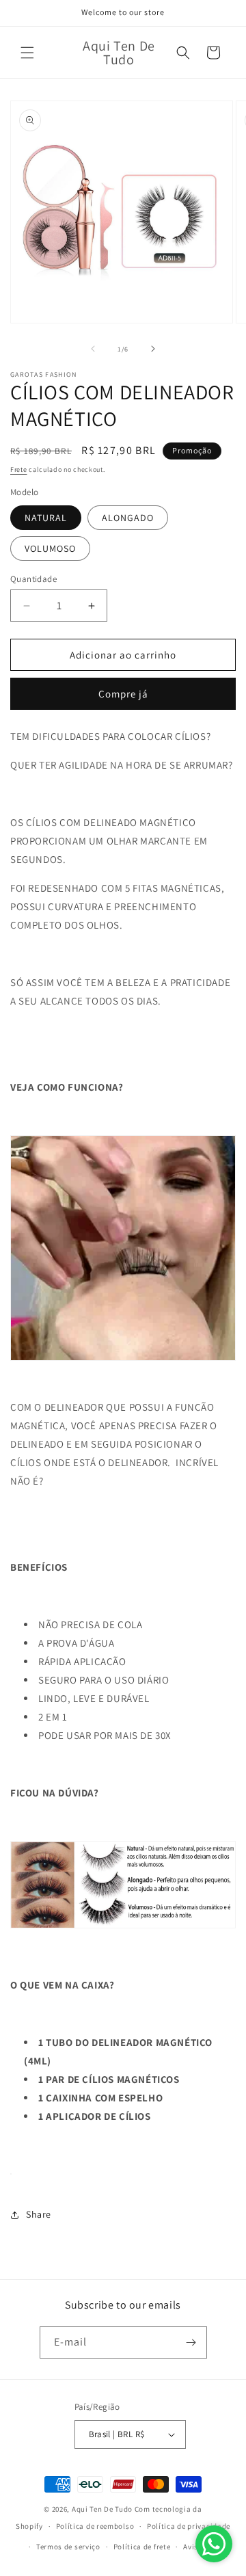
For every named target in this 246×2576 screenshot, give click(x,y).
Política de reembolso (95, 2526)
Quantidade (33, 579)
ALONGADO (128, 518)
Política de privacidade (189, 2526)
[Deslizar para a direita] (153, 349)
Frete (19, 469)
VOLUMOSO (50, 548)
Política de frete (142, 2547)
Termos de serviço (68, 2547)
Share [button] (39, 2214)
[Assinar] (191, 2342)
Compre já (123, 694)
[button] (27, 53)
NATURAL (46, 518)
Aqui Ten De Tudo (102, 2509)
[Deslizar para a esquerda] (93, 349)
